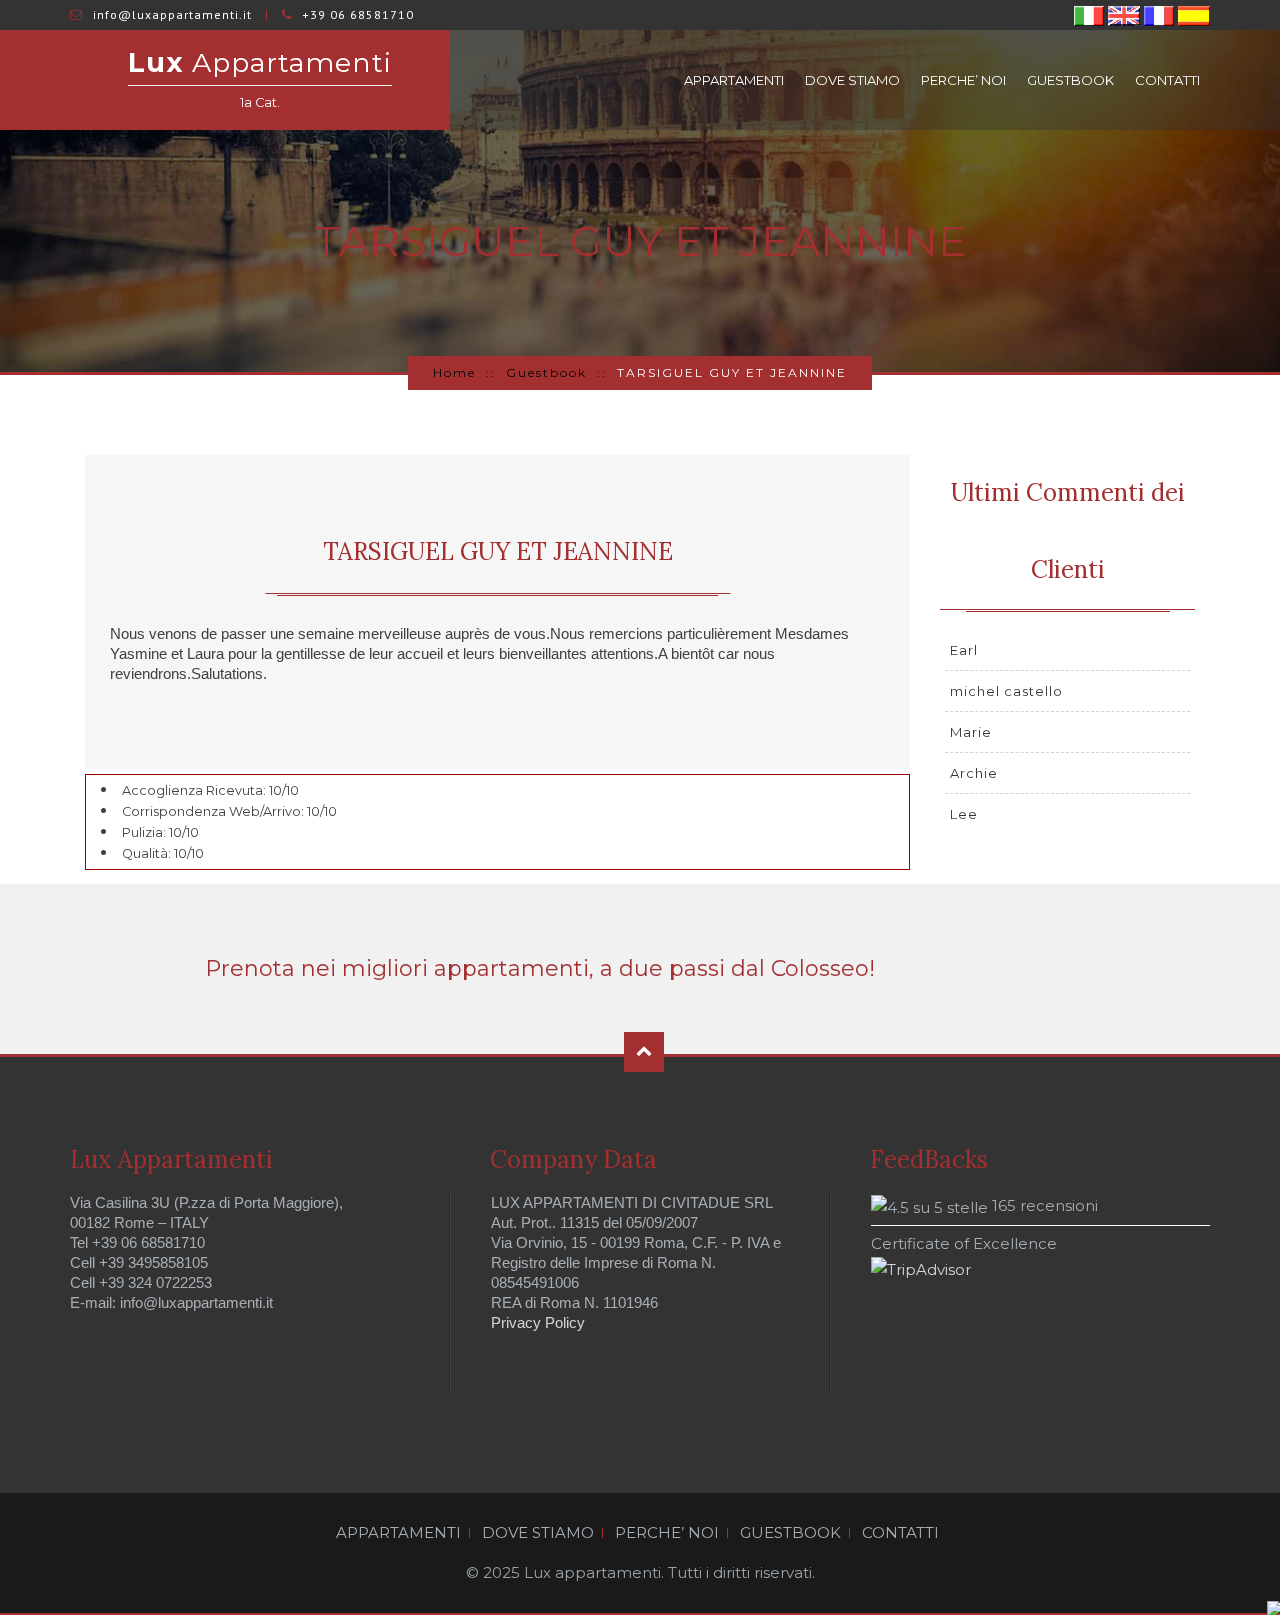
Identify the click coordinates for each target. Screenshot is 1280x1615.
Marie (971, 732)
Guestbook (546, 372)
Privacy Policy (538, 1322)
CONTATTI (1167, 80)
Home (454, 372)
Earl (964, 650)
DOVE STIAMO (852, 80)
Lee (964, 814)
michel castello (1006, 691)
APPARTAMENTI (734, 80)
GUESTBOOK (1070, 80)
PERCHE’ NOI (963, 80)
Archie (974, 773)
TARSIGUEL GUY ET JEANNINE (498, 551)
